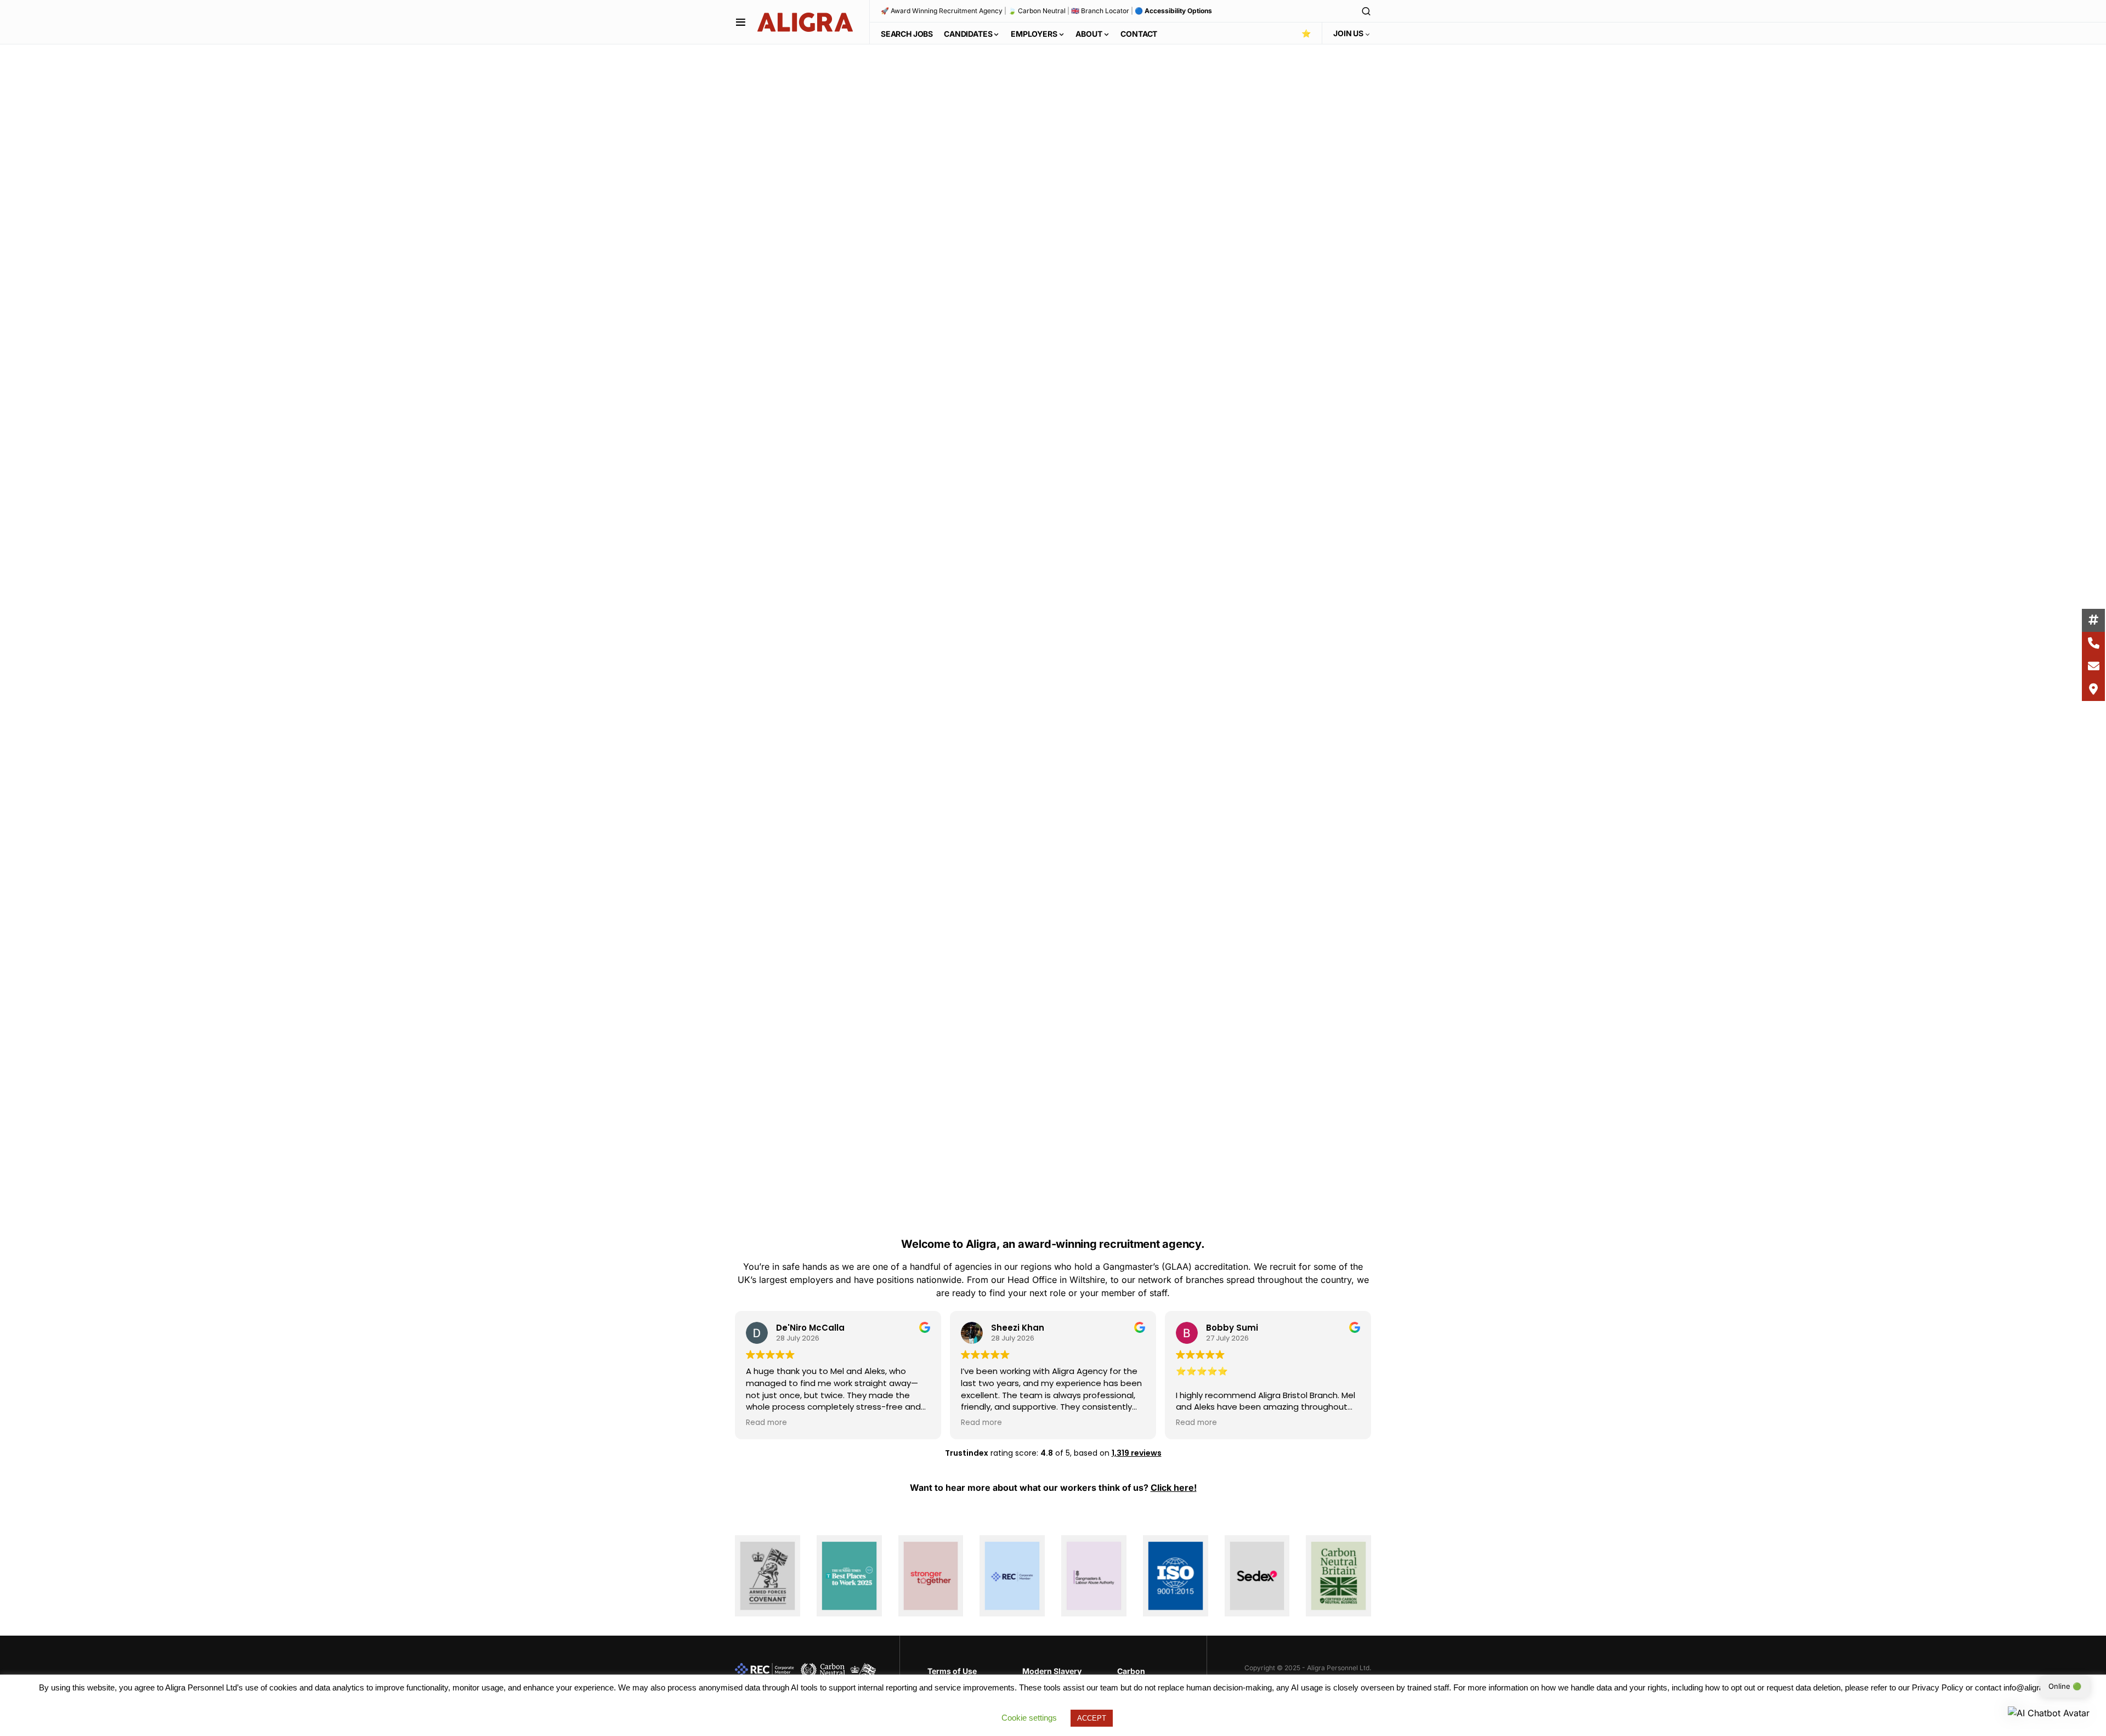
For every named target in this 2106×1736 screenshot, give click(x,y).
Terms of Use (952, 1671)
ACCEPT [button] (1092, 1718)
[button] (741, 22)
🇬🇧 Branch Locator (1100, 11)
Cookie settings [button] (1029, 1718)
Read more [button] (766, 1423)
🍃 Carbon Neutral (1037, 11)
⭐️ (1306, 33)
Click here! (1174, 1488)
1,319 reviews (1137, 1453)
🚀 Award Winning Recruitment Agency (942, 11)
